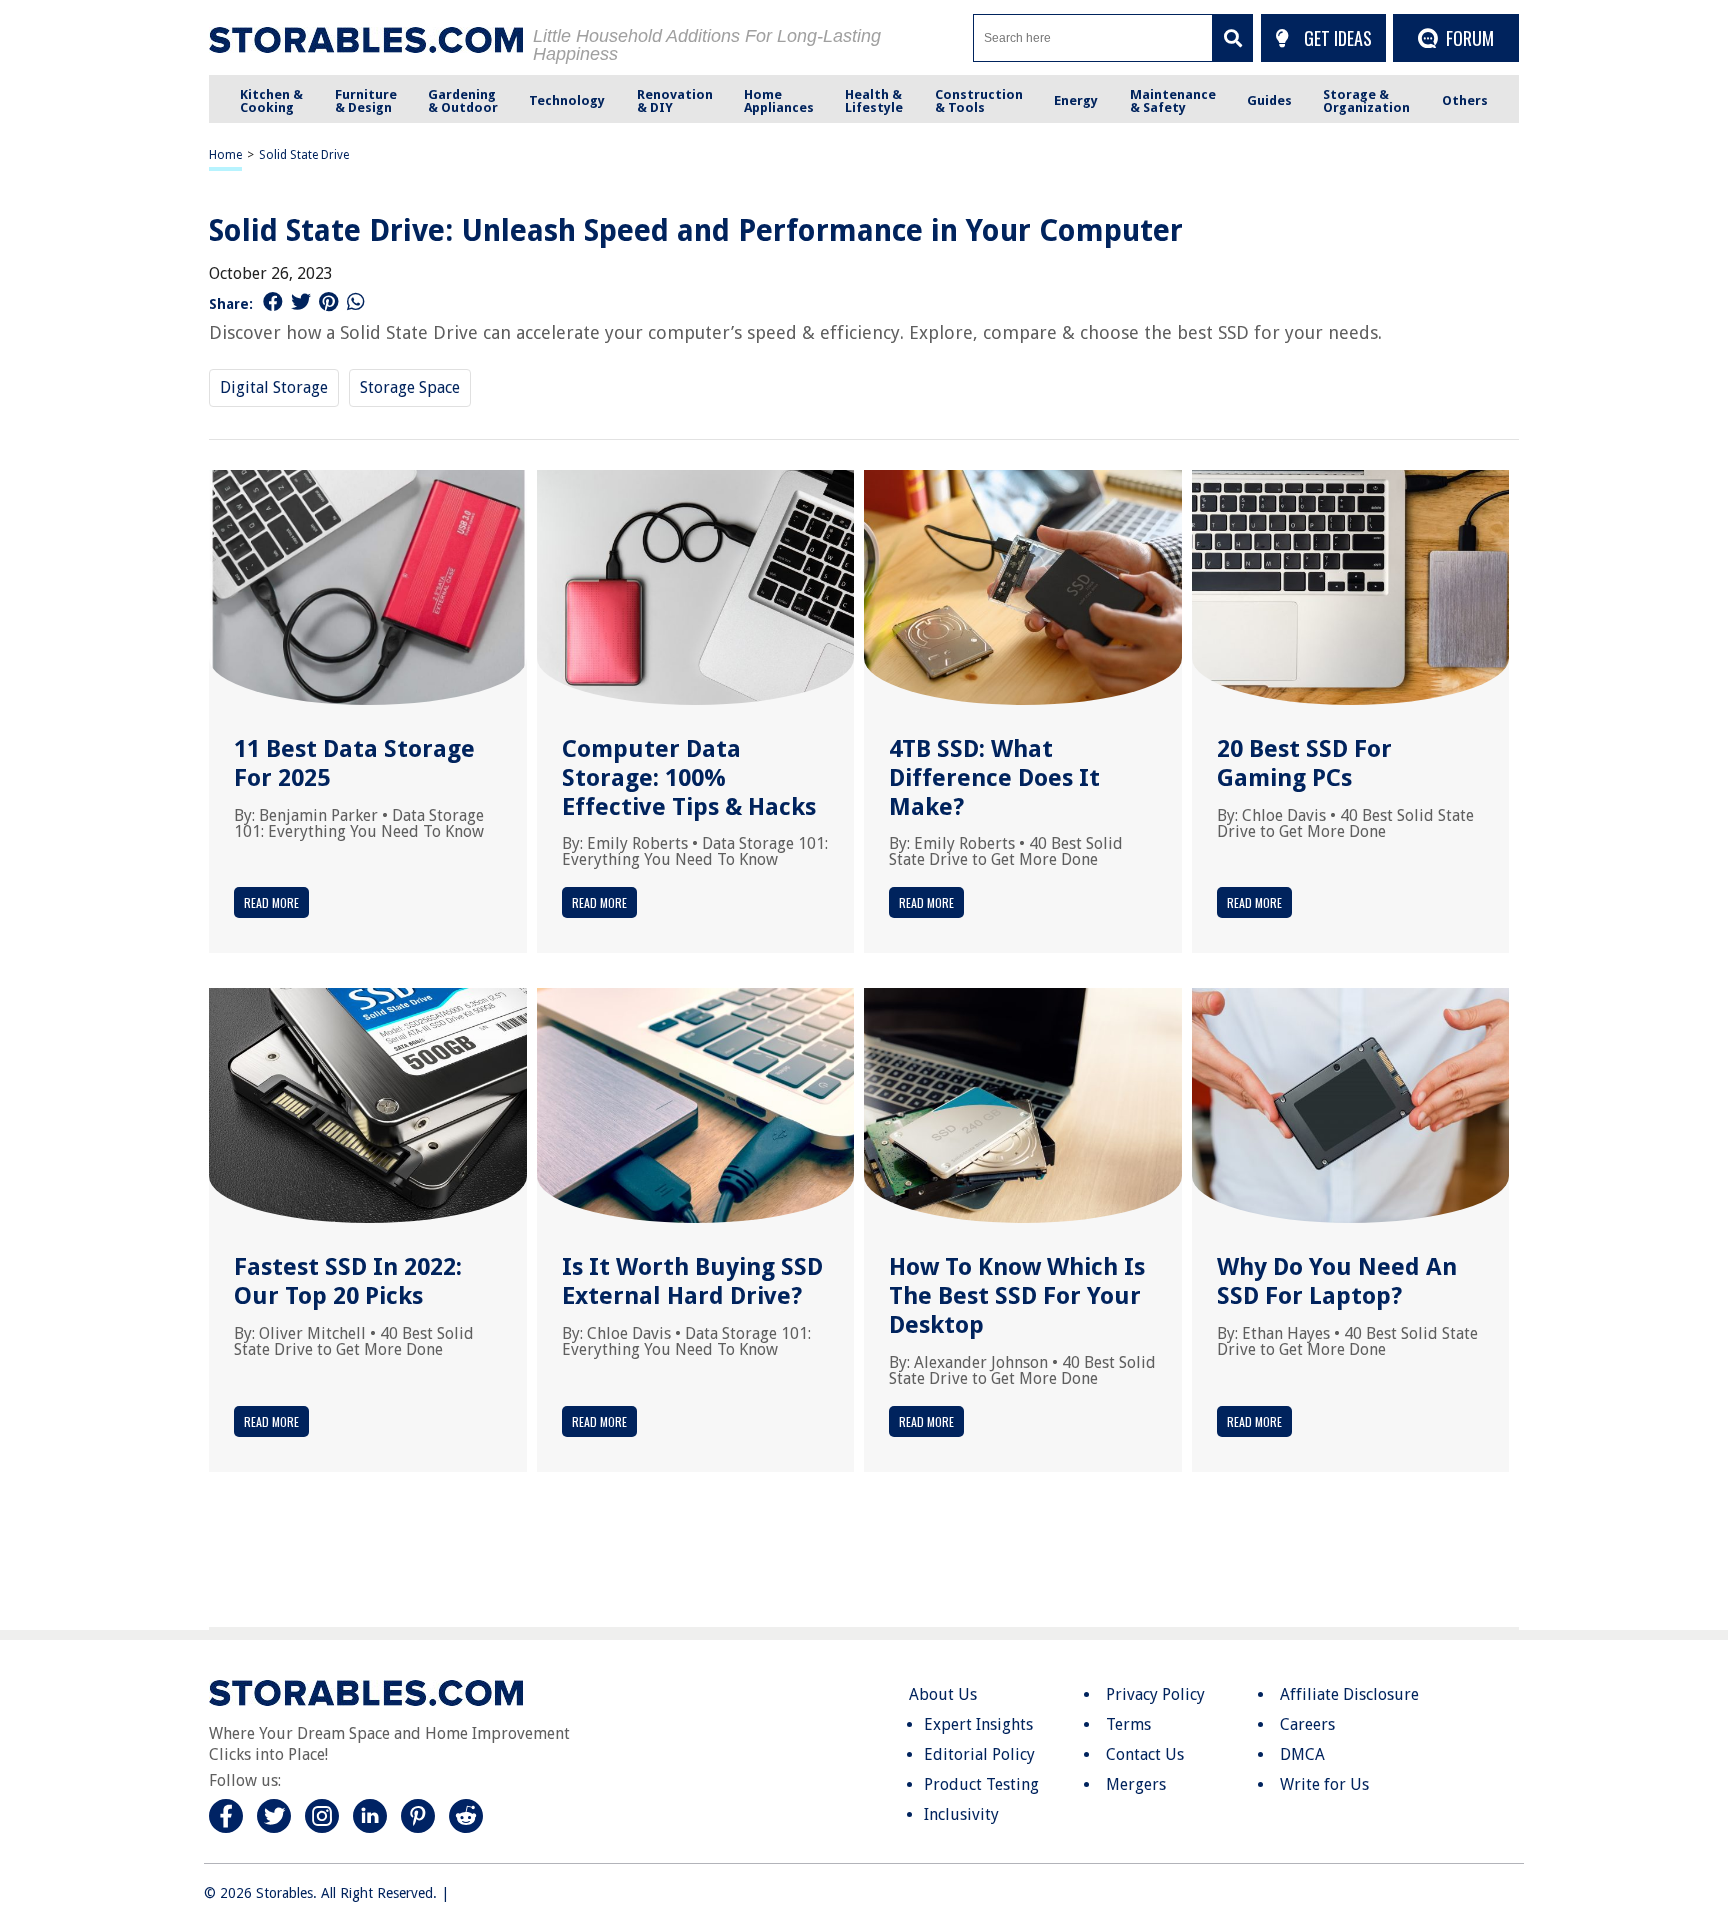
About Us (943, 1694)
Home (225, 155)
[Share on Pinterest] (328, 302)
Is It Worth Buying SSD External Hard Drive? (692, 1281)
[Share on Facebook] (273, 302)
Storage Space (410, 387)
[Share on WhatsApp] (356, 302)
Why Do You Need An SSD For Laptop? (1337, 1281)
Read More (271, 902)
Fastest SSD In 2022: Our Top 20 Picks (348, 1281)
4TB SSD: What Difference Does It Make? (994, 778)
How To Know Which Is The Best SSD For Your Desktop (1017, 1296)
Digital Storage (274, 387)
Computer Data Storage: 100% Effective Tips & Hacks (689, 778)
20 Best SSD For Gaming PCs (1304, 763)
